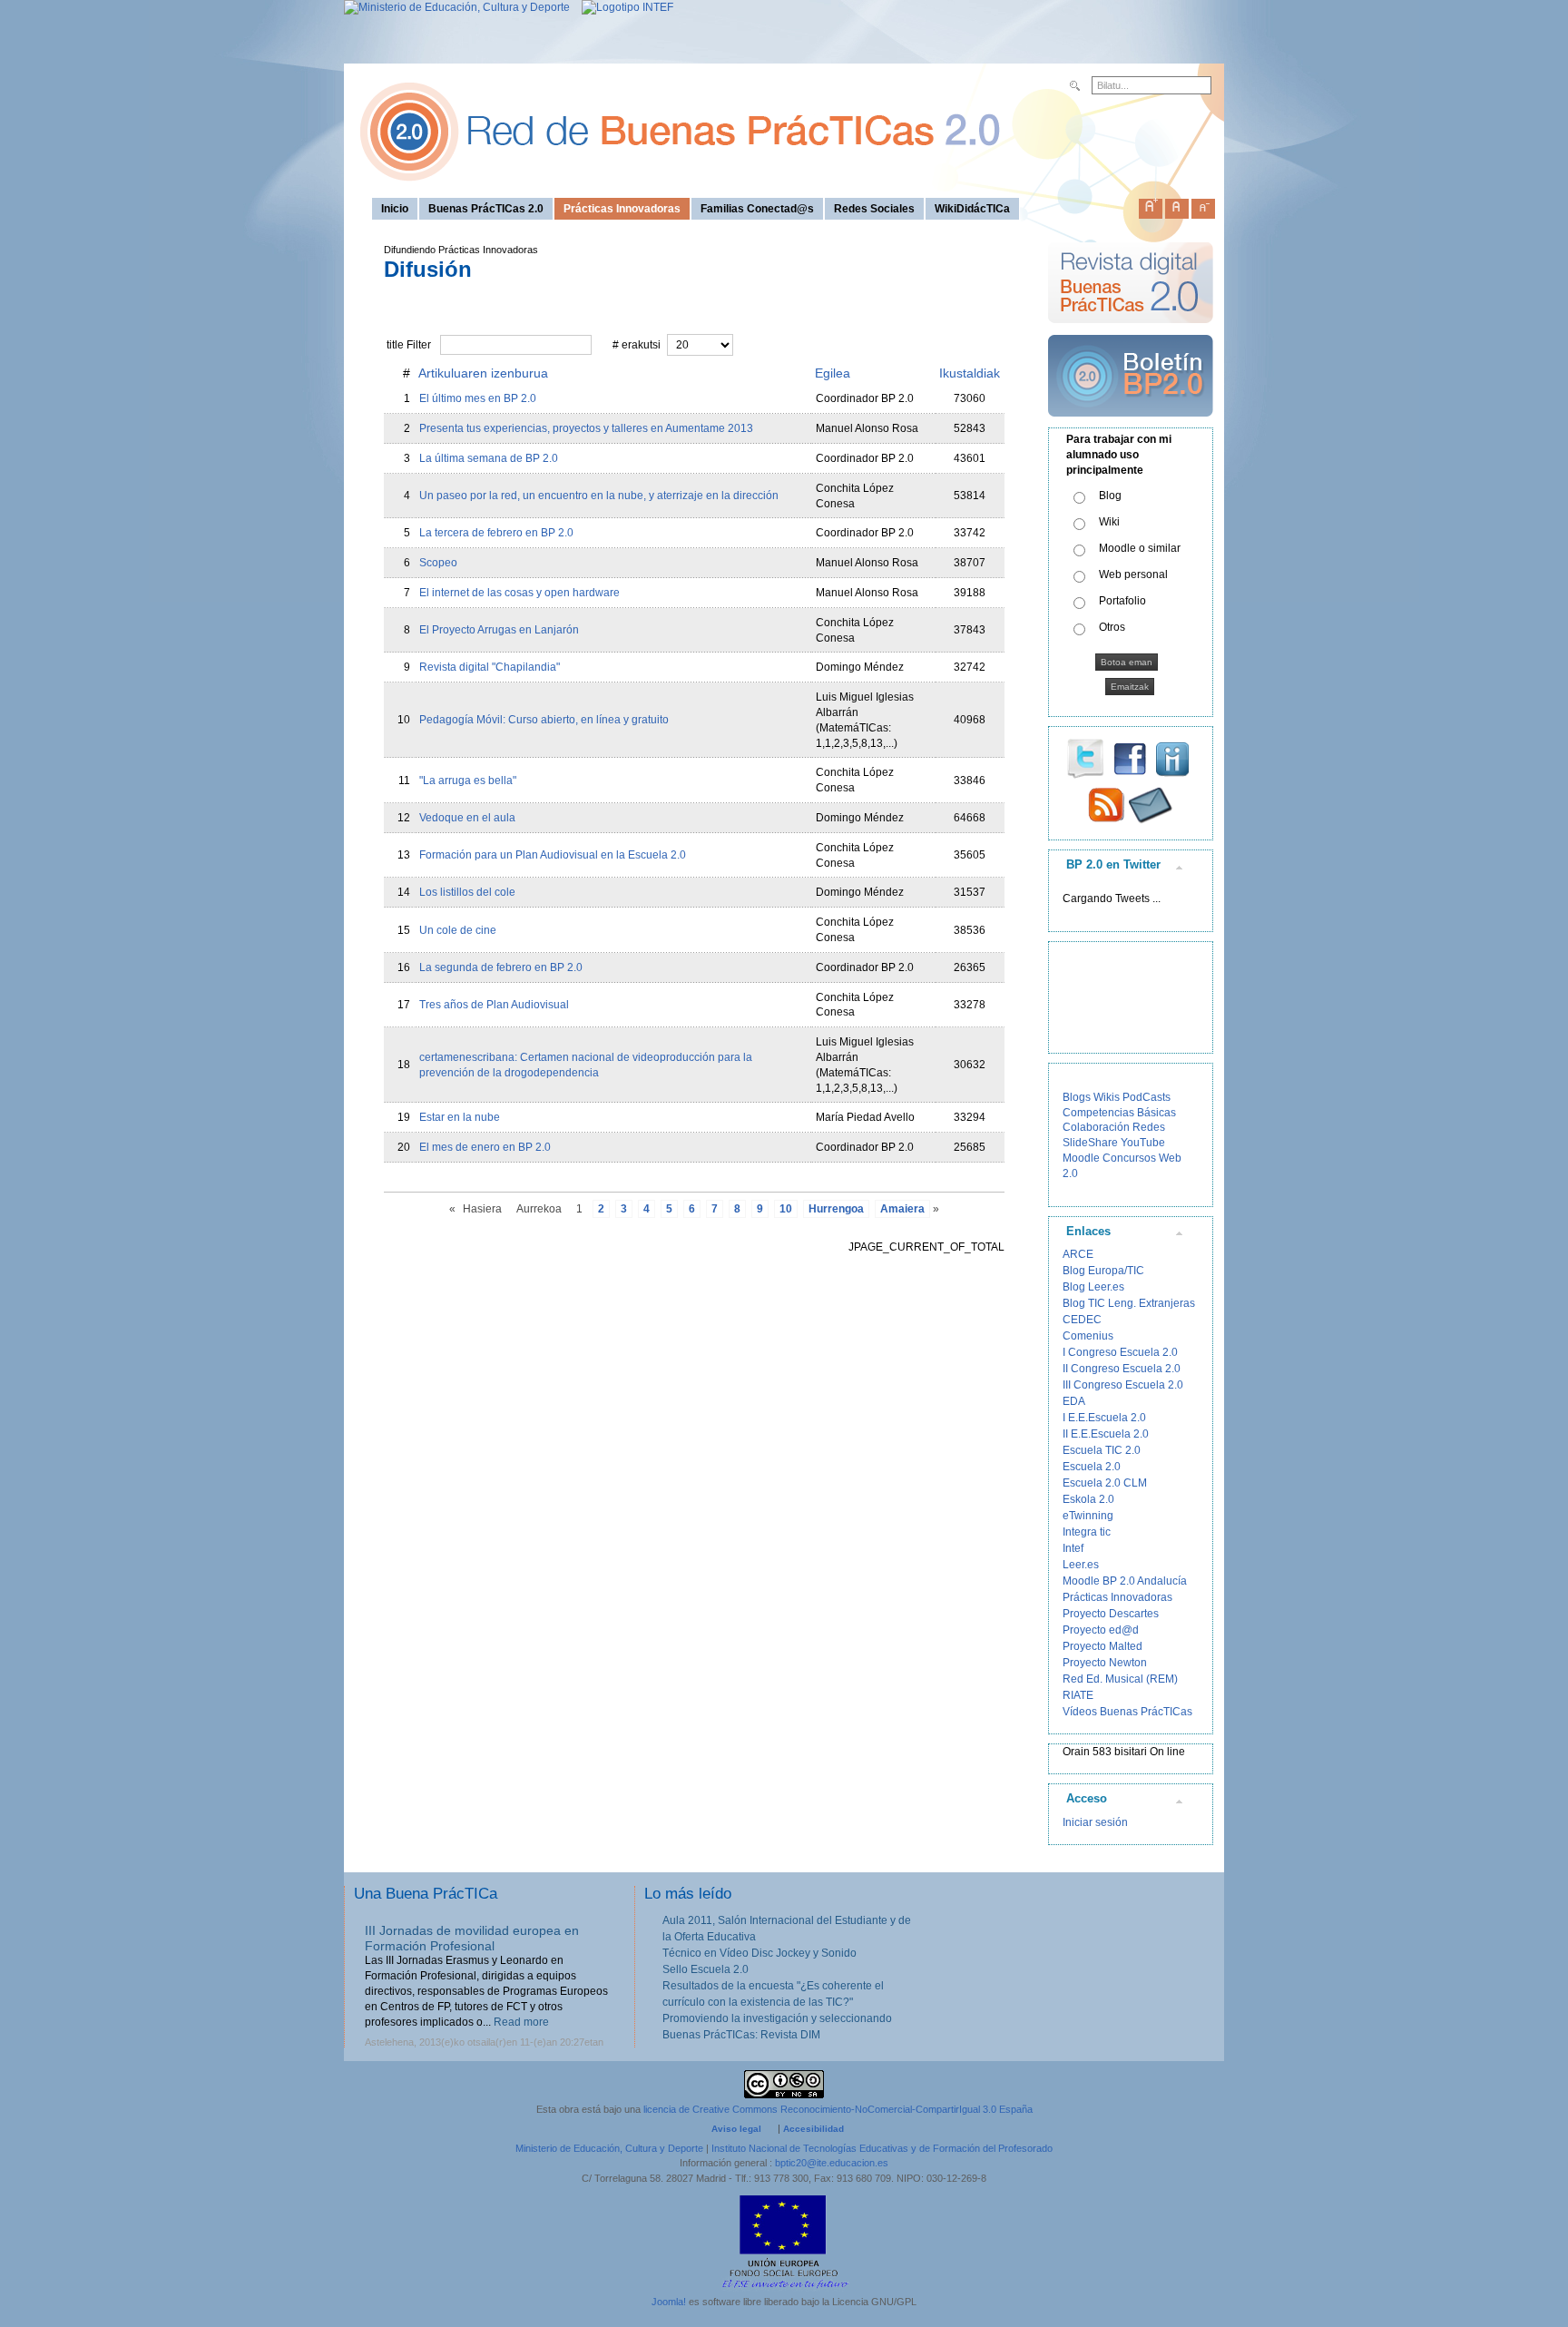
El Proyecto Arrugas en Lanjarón (499, 630)
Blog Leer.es (1093, 1287)
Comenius (1088, 1336)
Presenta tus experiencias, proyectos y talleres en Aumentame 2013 (586, 428)
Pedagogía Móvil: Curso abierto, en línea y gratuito (544, 720)
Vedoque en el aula (467, 818)
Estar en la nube (460, 1117)
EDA (1074, 1401)
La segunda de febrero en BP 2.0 (501, 967)
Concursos (1129, 1158)
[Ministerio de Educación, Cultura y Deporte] (457, 7)
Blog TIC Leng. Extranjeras (1129, 1303)
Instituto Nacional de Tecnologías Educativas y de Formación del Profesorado (882, 2148)
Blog (1110, 496)
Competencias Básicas (1119, 1113)
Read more (521, 2022)
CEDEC (1082, 1320)
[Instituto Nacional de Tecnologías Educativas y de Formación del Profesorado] (623, 7)
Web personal (1133, 574)
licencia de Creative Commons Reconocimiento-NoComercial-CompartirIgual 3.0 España (838, 2109)
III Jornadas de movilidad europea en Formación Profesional (472, 1938)
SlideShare (1090, 1143)
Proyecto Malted (1102, 1646)
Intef (1073, 1548)
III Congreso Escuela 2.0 (1123, 1385)
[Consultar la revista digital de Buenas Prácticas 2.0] (1131, 331)
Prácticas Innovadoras (1117, 1597)
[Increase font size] (1151, 205)
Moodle (1081, 1158)
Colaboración (1096, 1127)
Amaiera (902, 1209)
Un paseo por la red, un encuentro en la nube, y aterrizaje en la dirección (599, 496)
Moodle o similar (1140, 548)
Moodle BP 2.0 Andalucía (1125, 1581)
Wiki (1109, 522)
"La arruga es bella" (468, 781)
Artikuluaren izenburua (483, 373)
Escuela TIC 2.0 (1102, 1450)
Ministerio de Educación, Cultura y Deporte (609, 2148)
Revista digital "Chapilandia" (490, 667)
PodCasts (1147, 1097)
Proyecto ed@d (1101, 1630)
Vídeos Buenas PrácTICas (1127, 1712)
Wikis (1107, 1097)
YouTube (1143, 1143)
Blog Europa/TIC (1103, 1271)
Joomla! (669, 2302)
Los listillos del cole (467, 892)
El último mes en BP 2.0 (478, 398)
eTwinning (1088, 1516)
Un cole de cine (458, 930)
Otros (1112, 627)
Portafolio (1122, 601)
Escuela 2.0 (1092, 1467)
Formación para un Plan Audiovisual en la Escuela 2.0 (553, 855)
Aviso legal (736, 2129)
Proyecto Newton (1105, 1663)
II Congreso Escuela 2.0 (1122, 1369)
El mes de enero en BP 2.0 (485, 1147)
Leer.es (1081, 1565)
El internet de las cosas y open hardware (519, 593)
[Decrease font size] (1203, 205)
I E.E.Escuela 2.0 (1104, 1418)
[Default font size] (1177, 205)
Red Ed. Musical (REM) (1120, 1679)
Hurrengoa (836, 1209)
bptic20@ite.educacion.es (832, 2163)
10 (786, 1209)
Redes (1149, 1127)
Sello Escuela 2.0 (706, 1969)
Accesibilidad (813, 2129)
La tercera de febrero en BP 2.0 (496, 533)
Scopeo (438, 563)
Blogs (1077, 1097)
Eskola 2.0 (1088, 1499)
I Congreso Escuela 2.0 (1120, 1352)
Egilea (833, 373)
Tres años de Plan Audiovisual (494, 1005)
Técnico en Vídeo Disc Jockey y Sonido (759, 1953)
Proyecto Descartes (1111, 1614)
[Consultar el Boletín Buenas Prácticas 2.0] (1131, 424)
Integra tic (1087, 1532)
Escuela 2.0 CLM (1105, 1483)
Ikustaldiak (970, 373)
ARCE (1078, 1254)
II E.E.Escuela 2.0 (1106, 1434)
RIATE (1078, 1695)
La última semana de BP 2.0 (489, 458)
